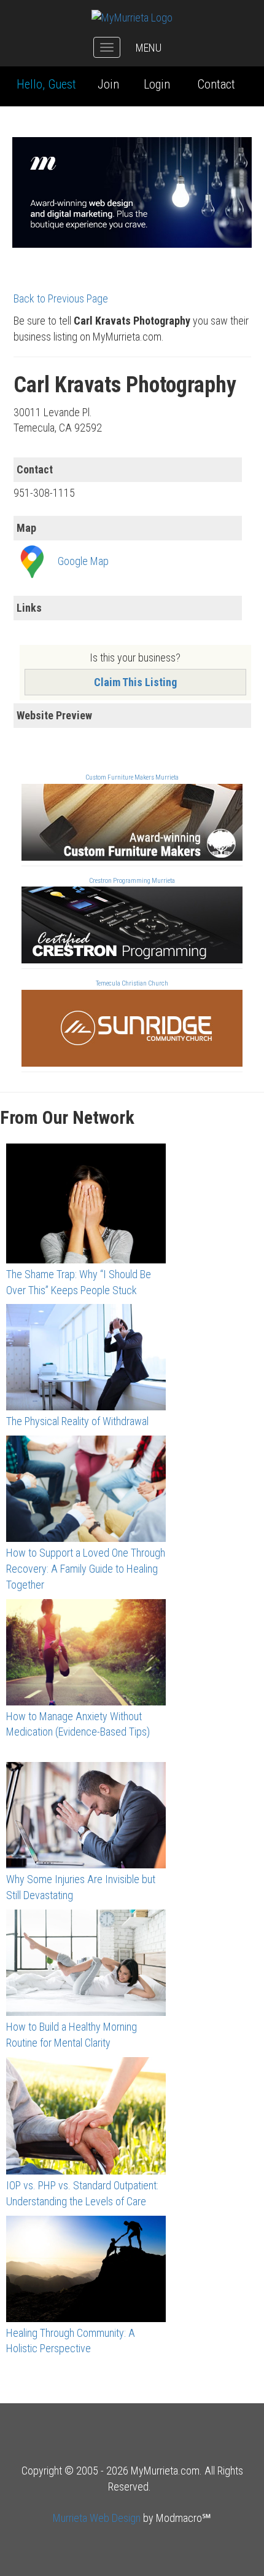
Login (157, 84)
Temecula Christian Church (132, 983)
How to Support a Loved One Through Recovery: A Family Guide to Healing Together (86, 1568)
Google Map (83, 561)
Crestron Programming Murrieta (132, 881)
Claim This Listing (135, 682)
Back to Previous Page (61, 298)
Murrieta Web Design (97, 2518)
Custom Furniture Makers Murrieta (132, 777)
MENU (149, 48)
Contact (216, 84)
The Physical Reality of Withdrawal (77, 1421)
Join (108, 84)
